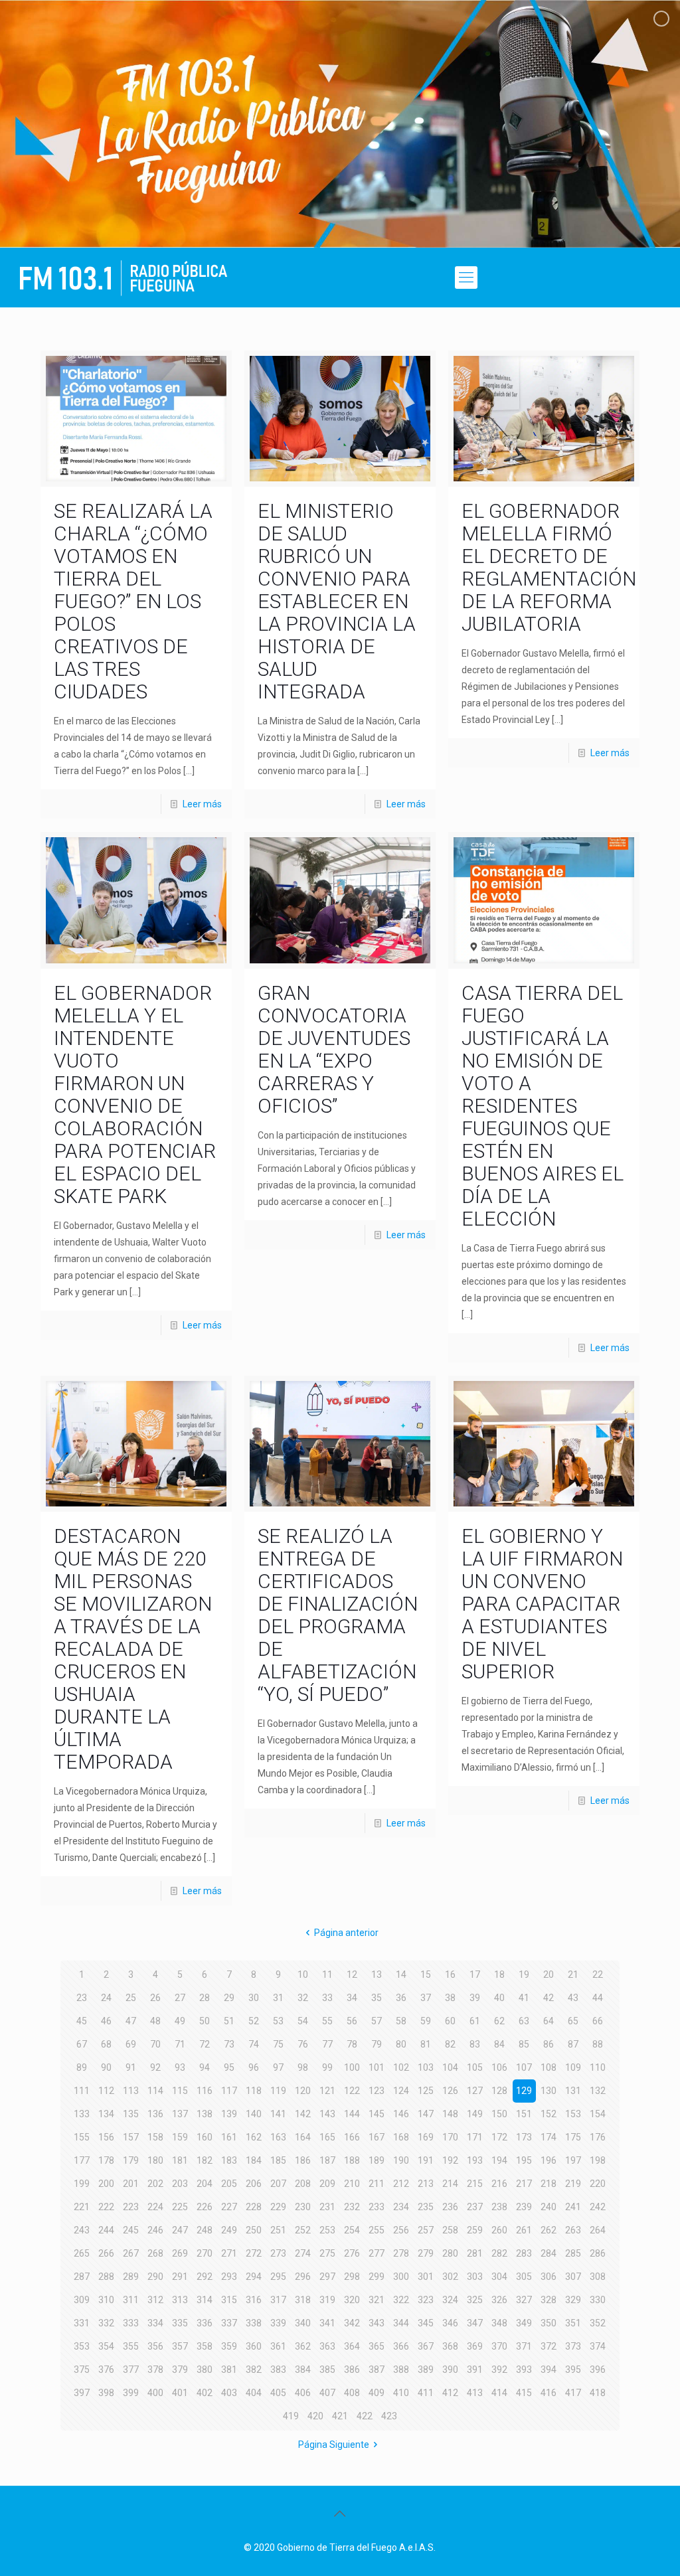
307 (573, 2277)
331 (82, 2323)
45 (82, 2021)
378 (155, 2370)
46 (106, 2021)
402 (205, 2393)
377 (131, 2370)
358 (205, 2346)
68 (106, 2044)
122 (352, 2091)
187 (327, 2160)
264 (598, 2230)
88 (598, 2044)
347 (475, 2323)
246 (155, 2230)
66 (598, 2021)
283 (524, 2253)
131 (573, 2091)
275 (327, 2253)
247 (180, 2230)
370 (499, 2346)
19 (524, 1974)
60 (450, 2021)
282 (499, 2253)
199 (82, 2184)
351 (573, 2323)
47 (131, 2021)
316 (254, 2300)
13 (377, 1974)
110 (598, 2067)
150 (499, 2114)
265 (82, 2253)
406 (303, 2393)
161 (229, 2137)
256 (401, 2230)
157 (131, 2137)
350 (549, 2323)
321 (377, 2300)
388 (401, 2370)
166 (352, 2137)
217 (524, 2184)
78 (352, 2044)
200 (106, 2184)
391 (475, 2370)
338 (254, 2323)
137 (180, 2114)
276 (352, 2253)
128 (499, 2091)
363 (327, 2346)
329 (573, 2300)
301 (426, 2277)
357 (180, 2346)
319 (327, 2300)
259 (475, 2230)
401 (180, 2393)
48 (155, 2021)
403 (229, 2393)
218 (549, 2184)
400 (155, 2393)
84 (499, 2044)
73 (229, 2044)
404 (254, 2393)
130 (549, 2091)
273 (278, 2253)
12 (352, 1974)
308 (598, 2277)
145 (377, 2114)
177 (82, 2160)
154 (598, 2114)
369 (475, 2346)
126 (450, 2091)
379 (180, 2370)
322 (401, 2300)
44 (598, 1998)
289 (131, 2277)
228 (254, 2207)
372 (549, 2346)
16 (450, 1974)
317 (278, 2300)
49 (180, 2021)
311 (131, 2300)
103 (426, 2067)
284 (549, 2253)
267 (131, 2253)
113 (131, 2091)
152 (549, 2114)
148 (450, 2114)
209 (327, 2184)
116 (205, 2091)
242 (598, 2207)
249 (229, 2230)
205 (229, 2184)
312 (155, 2300)
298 (352, 2277)
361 (278, 2346)
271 (229, 2253)
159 (180, 2137)
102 (401, 2067)
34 (352, 1998)
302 (450, 2277)
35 (377, 1998)
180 (155, 2160)
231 (327, 2207)
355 (131, 2346)
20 (549, 1974)
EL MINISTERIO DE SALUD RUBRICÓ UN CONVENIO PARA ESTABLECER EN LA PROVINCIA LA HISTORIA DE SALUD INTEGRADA (337, 601)
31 (278, 1998)
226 (205, 2207)
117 (229, 2091)
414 (499, 2393)
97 (278, 2067)
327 (524, 2300)
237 (475, 2207)
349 (524, 2323)
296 (303, 2277)
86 (549, 2044)
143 (327, 2114)
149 (475, 2114)
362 (303, 2346)
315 (229, 2300)
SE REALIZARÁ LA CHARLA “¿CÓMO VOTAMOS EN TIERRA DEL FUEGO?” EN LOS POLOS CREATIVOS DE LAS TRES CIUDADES (133, 601)
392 (499, 2370)
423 (389, 2416)
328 (549, 2300)
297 (327, 2277)
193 (475, 2160)
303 (475, 2277)
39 (475, 1998)
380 (205, 2370)
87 (573, 2044)
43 (573, 1998)
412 (450, 2393)
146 (401, 2114)
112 (106, 2091)
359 (229, 2346)
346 (450, 2323)
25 (131, 1998)
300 (401, 2277)
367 (426, 2346)
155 (82, 2137)
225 (180, 2207)
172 (499, 2137)
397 (82, 2393)
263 (573, 2230)
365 (377, 2346)
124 (401, 2091)
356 (155, 2346)
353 (82, 2346)
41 (524, 1998)
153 (573, 2114)
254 (352, 2230)
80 (401, 2044)
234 (401, 2207)
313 (180, 2300)
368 (450, 2346)
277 (377, 2253)
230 (303, 2207)
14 (401, 1974)
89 (82, 2067)
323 (426, 2300)
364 (352, 2346)
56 (352, 2021)
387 (377, 2370)
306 (549, 2277)
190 (401, 2160)
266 (106, 2253)
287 (82, 2277)
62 (499, 2021)
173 (524, 2137)
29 (229, 1998)
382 (254, 2370)
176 (598, 2137)
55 (327, 2021)
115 (180, 2091)
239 (524, 2207)
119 (278, 2091)
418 (598, 2393)
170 (450, 2137)
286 (598, 2253)
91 (131, 2067)
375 (82, 2370)
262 (549, 2230)
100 (352, 2067)
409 (377, 2393)
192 (450, 2160)
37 (426, 1998)
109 (573, 2067)
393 (524, 2370)
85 (524, 2044)
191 (426, 2160)
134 (106, 2114)
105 (475, 2067)
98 (303, 2067)
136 (155, 2114)
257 (426, 2230)
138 (205, 2114)
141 (278, 2114)
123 (377, 2091)
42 (549, 1998)
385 (327, 2370)
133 (82, 2114)
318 (303, 2300)
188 (352, 2160)
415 (524, 2393)
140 (254, 2114)
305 (524, 2277)
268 (155, 2253)
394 (549, 2370)
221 (82, 2207)
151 (524, 2114)
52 (254, 2021)
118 (254, 2091)
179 (131, 2160)
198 (598, 2160)
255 (377, 2230)
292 (205, 2277)
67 (82, 2044)
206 (254, 2184)
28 (205, 1998)
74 (254, 2044)
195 (524, 2160)
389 (426, 2370)
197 (573, 2160)
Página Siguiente (334, 2445)
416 (549, 2393)
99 (327, 2067)
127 (475, 2091)
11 (327, 1974)
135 (131, 2114)
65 (573, 2021)
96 (254, 2067)
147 (426, 2114)
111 (82, 2091)
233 (377, 2207)
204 (205, 2184)
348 (499, 2323)
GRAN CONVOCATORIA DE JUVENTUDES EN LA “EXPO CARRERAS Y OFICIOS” (334, 1049)
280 (450, 2253)
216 (499, 2184)
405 (278, 2393)
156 (106, 2137)
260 (499, 2230)
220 (598, 2184)
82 (450, 2044)
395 (573, 2370)
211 (377, 2184)
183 (229, 2160)
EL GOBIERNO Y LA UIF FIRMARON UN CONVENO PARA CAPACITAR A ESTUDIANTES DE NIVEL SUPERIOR (542, 1604)
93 (180, 2067)
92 (155, 2067)
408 (352, 2393)
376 (106, 2370)
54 (303, 2021)
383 (278, 2370)
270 (205, 2253)
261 (524, 2230)
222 (106, 2207)
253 (327, 2230)
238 (499, 2207)
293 (229, 2277)
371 (524, 2346)
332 (106, 2323)
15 (426, 1974)
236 (450, 2207)
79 (377, 2044)
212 (401, 2184)
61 (475, 2021)
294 (254, 2277)
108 (549, 2067)
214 (450, 2184)
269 (180, 2253)
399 (131, 2393)
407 (327, 2393)
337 (229, 2323)
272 (254, 2253)
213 (426, 2184)
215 (475, 2184)
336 (205, 2323)
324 (450, 2300)
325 (475, 2300)
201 (131, 2184)
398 (106, 2393)
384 (303, 2370)
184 (254, 2160)
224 (155, 2207)
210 (352, 2184)
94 (205, 2067)
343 (377, 2323)
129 (524, 2091)
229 (278, 2207)
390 (450, 2370)
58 (401, 2021)
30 (254, 1998)
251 (278, 2230)
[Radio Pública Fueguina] (124, 278)
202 (155, 2184)
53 (278, 2021)
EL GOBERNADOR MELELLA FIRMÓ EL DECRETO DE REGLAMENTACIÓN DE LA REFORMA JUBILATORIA (549, 567)
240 (549, 2207)
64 (549, 2021)
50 (205, 2021)
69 (131, 2044)
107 (524, 2067)
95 (229, 2067)
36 (401, 1998)
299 (377, 2277)
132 (598, 2091)
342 (352, 2323)
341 (327, 2323)
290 (155, 2277)
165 (327, 2137)
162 (254, 2137)
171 (475, 2137)
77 (327, 2044)
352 (598, 2323)
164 (303, 2137)
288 (106, 2277)
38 (450, 1998)
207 (278, 2184)
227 (229, 2207)
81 (426, 2044)
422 (365, 2416)
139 (229, 2114)
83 (475, 2044)
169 (426, 2137)
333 (131, 2323)
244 (106, 2230)
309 (82, 2300)
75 (278, 2044)
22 (598, 1974)
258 (450, 2230)
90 (106, 2067)
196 (549, 2160)
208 (303, 2184)
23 (82, 1998)
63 (524, 2021)
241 (573, 2207)
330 (598, 2300)
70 (155, 2044)
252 (303, 2230)
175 (573, 2137)
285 (573, 2253)
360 (254, 2346)
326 (499, 2300)
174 (549, 2137)
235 (426, 2207)
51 (229, 2021)
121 (327, 2091)
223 (131, 2207)
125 (426, 2091)
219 (573, 2184)
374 (598, 2346)
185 (278, 2160)
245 (131, 2230)
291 (180, 2277)
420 (315, 2416)
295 (278, 2277)
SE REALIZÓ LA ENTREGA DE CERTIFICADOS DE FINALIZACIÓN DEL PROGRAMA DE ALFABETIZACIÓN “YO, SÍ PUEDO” (338, 1615)
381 (229, 2370)
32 (303, 1998)
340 (303, 2323)
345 (426, 2323)
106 (499, 2067)
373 (573, 2346)
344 (401, 2323)
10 (303, 1974)
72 (205, 2044)
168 (401, 2137)
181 (180, 2160)
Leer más (202, 804)
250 (254, 2230)
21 (573, 1974)
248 (205, 2230)
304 (499, 2277)
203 (180, 2184)
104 (450, 2067)
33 (327, 1998)
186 (303, 2160)
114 (155, 2091)
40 (499, 1998)
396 (598, 2370)
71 (180, 2044)
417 (573, 2393)
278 (401, 2253)
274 (303, 2253)
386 (352, 2370)
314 (205, 2300)
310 (106, 2300)
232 (352, 2207)
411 (426, 2393)
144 (352, 2114)
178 (106, 2160)
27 (180, 1998)
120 (303, 2091)
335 (180, 2323)
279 (426, 2253)
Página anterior (346, 1933)
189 (377, 2160)
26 (155, 1998)
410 (401, 2393)
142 (303, 2114)
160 (205, 2137)
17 (475, 1974)
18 (499, 1974)
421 (340, 2416)
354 (106, 2346)
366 (401, 2346)
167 (377, 2137)
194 (499, 2160)
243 (82, 2230)
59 (426, 2021)
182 (205, 2160)
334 (155, 2323)
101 (377, 2067)
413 (475, 2393)
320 (352, 2300)
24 (106, 1998)
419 (291, 2416)
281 (475, 2253)
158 (155, 2137)
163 (278, 2137)
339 (278, 2323)
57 (377, 2021)
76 (303, 2044)
